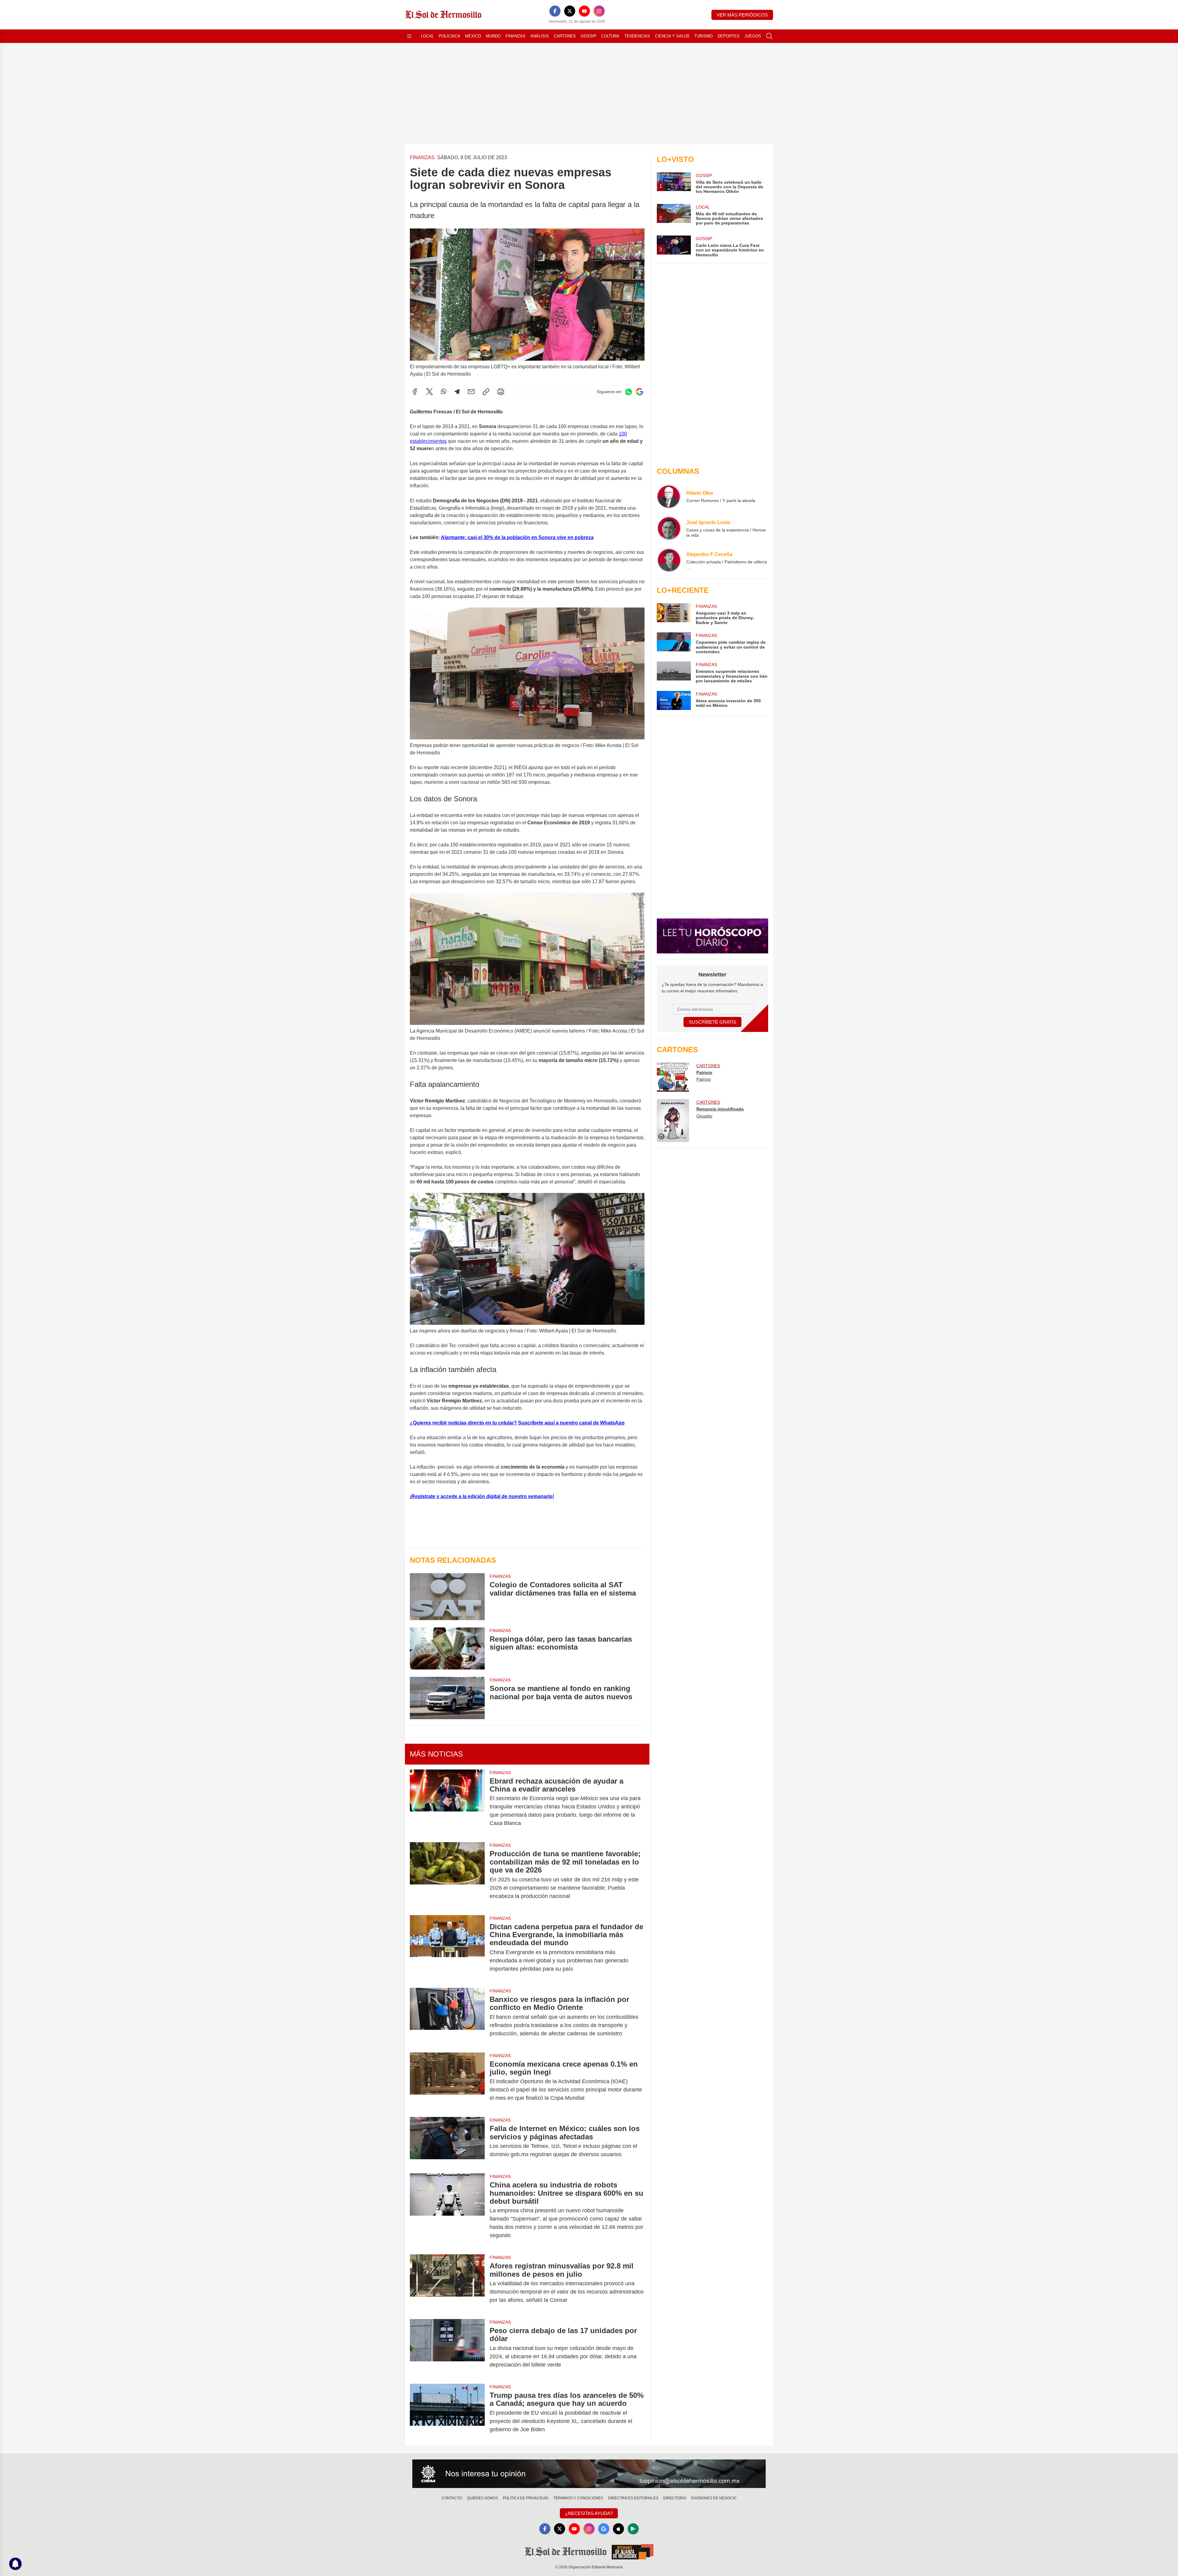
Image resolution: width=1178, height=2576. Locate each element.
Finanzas (516, 36)
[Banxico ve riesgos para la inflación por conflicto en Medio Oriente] (447, 2016)
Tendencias (637, 36)
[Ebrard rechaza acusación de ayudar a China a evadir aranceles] (447, 1802)
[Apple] (618, 2529)
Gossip (589, 36)
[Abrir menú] (409, 36)
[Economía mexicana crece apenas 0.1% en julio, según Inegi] (447, 2081)
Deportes (729, 36)
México (473, 36)
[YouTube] (584, 11)
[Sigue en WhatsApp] (629, 392)
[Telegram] (457, 392)
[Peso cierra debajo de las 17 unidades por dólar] (447, 2348)
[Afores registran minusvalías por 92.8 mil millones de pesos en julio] (447, 2283)
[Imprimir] (501, 392)
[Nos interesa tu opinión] (589, 2474)
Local (427, 36)
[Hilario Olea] (669, 496)
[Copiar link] (486, 392)
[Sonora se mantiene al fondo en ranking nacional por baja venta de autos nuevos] (447, 1698)
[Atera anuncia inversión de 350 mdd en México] (674, 700)
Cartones (565, 36)
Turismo (703, 36)
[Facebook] (555, 11)
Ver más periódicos (742, 15)
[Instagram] (599, 11)
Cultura (610, 36)
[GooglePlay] (633, 2529)
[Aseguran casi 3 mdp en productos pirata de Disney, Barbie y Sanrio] (674, 614)
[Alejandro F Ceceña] (669, 560)
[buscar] (769, 36)
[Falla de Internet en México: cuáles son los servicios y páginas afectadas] (447, 2141)
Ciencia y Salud (672, 36)
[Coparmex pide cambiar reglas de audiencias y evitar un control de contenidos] (674, 643)
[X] (570, 11)
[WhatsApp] (444, 392)
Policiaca (449, 36)
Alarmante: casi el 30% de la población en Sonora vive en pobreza (517, 537)
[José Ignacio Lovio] (669, 528)
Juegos (753, 36)
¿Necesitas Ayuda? (589, 2513)
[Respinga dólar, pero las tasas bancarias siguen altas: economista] (447, 1648)
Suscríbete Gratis (712, 1022)
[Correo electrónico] (471, 392)
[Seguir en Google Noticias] (640, 392)
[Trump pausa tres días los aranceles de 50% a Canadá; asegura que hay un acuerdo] (447, 2412)
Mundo (493, 36)
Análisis (540, 36)
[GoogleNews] (604, 2529)
